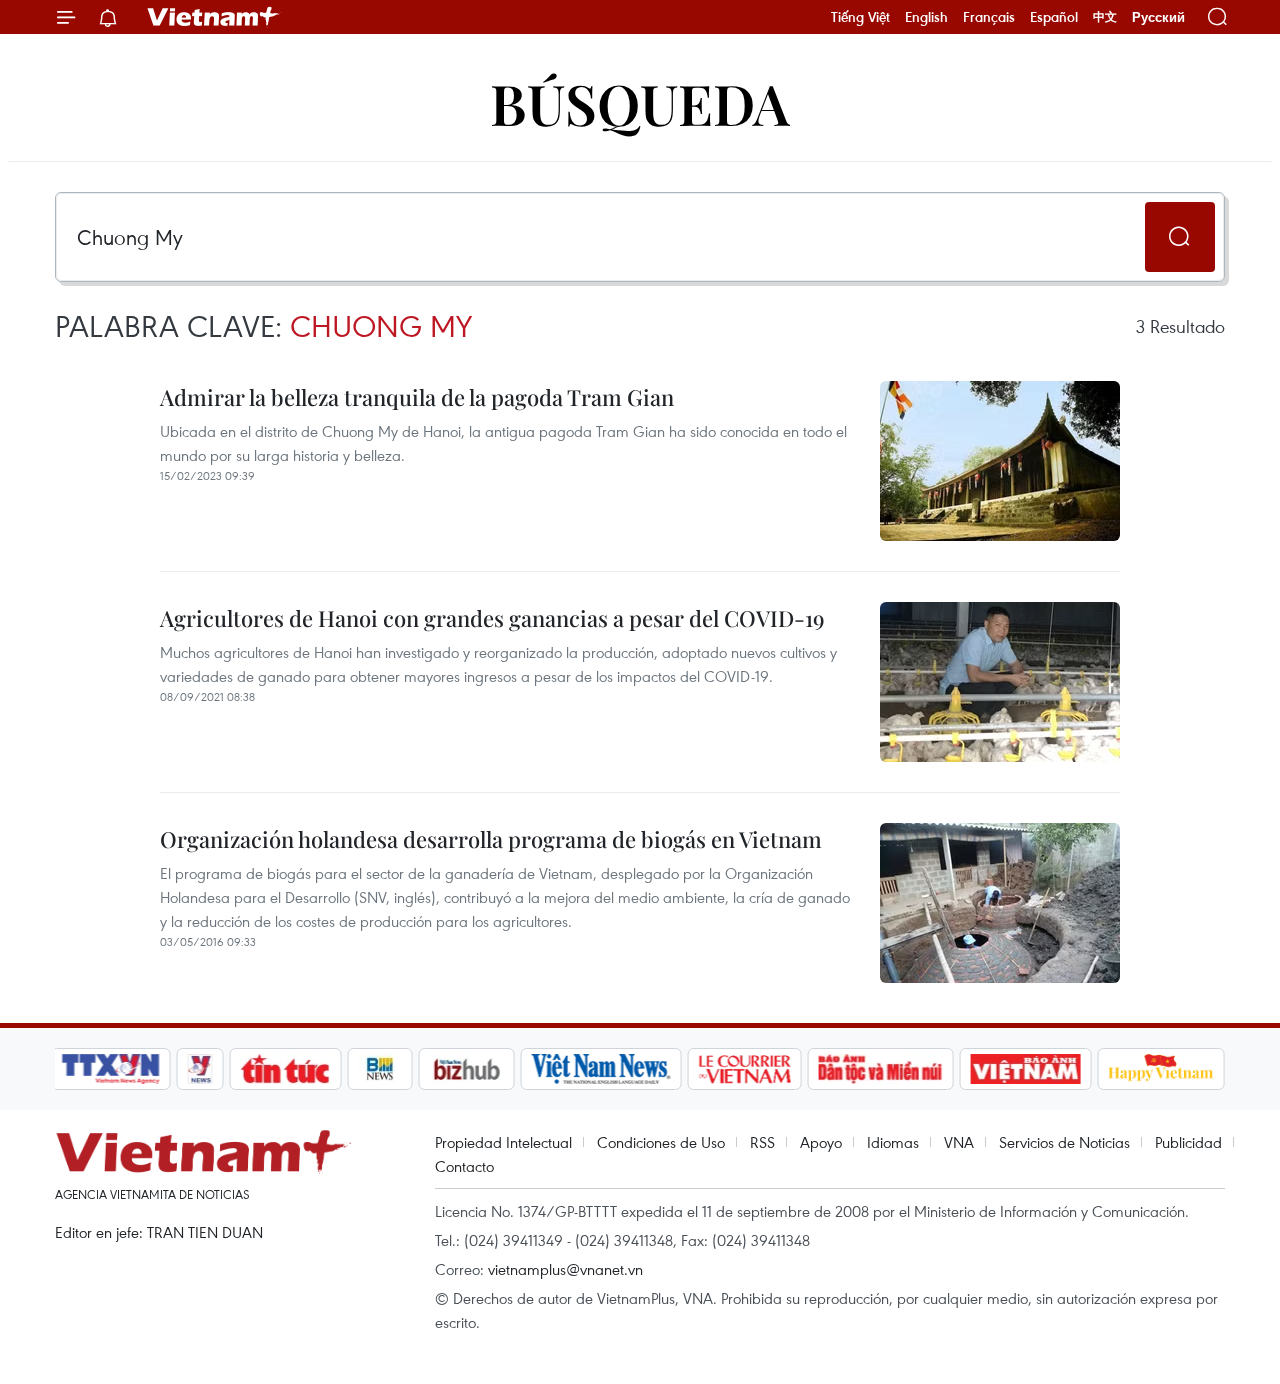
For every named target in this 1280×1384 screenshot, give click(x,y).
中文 (1105, 17)
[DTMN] (880, 1069)
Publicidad (1188, 1142)
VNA (959, 1142)
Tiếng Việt (860, 17)
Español (1054, 17)
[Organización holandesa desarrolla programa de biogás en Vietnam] (1000, 903)
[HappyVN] (1161, 1069)
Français (989, 17)
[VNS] (600, 1069)
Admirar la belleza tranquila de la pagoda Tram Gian (417, 397)
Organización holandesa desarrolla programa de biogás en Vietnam (491, 839)
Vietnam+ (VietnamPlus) (214, 17)
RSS (762, 1142)
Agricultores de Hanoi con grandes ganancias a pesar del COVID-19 (492, 618)
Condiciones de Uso (661, 1142)
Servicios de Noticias (1064, 1142)
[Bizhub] (466, 1069)
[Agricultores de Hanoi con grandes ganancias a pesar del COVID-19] (1000, 682)
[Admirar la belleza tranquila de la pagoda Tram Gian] (1000, 461)
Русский (1158, 17)
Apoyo (821, 1142)
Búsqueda (640, 102)
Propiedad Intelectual (503, 1142)
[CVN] (744, 1069)
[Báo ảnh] (1025, 1069)
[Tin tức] (286, 1069)
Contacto (464, 1166)
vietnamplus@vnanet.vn (565, 1269)
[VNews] (200, 1069)
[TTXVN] (111, 1069)
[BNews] (380, 1069)
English (926, 17)
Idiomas (893, 1142)
